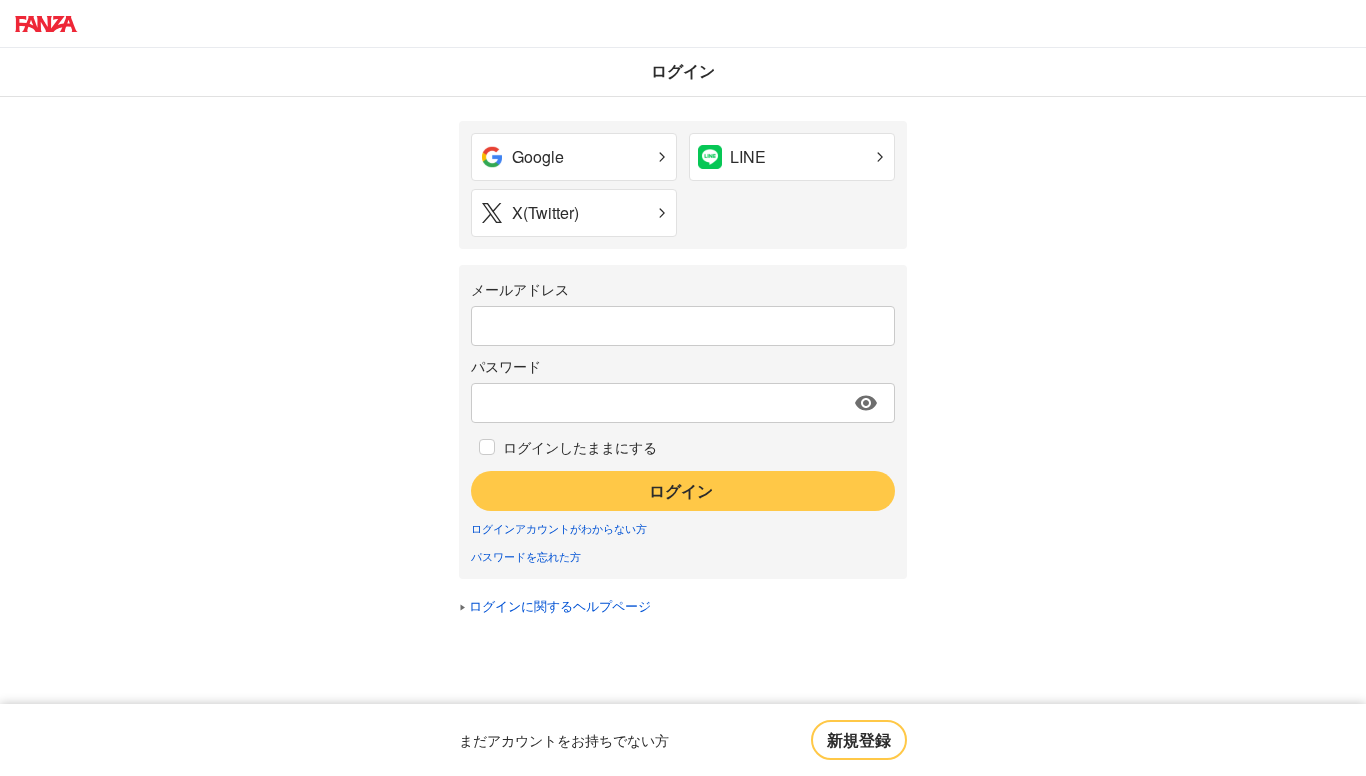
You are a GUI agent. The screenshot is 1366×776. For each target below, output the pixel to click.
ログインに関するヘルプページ (560, 605)
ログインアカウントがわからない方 (559, 528)
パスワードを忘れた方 (526, 556)
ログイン (681, 490)
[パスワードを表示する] (866, 403)
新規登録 (859, 739)
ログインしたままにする (580, 447)
